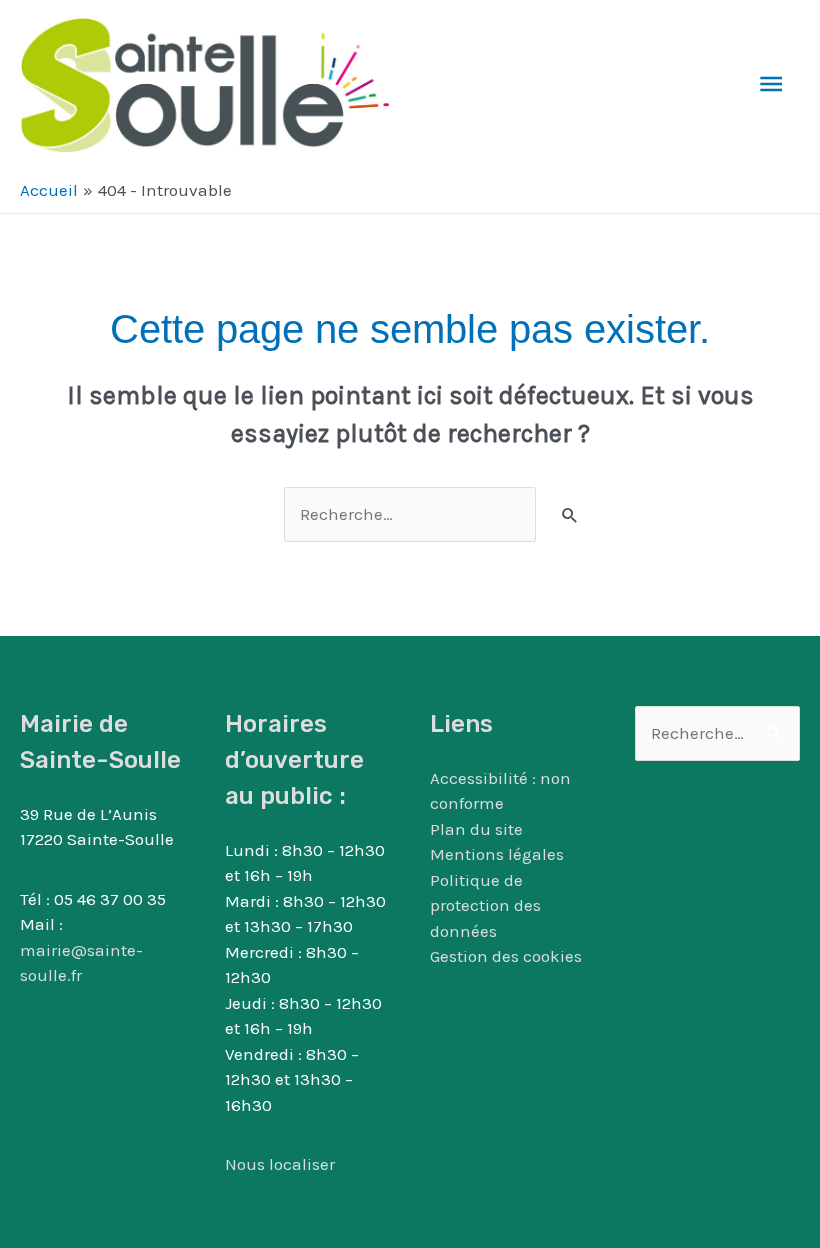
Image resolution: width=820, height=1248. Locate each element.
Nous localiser (280, 1164)
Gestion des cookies (506, 956)
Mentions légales (497, 854)
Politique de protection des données (485, 905)
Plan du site (476, 829)
